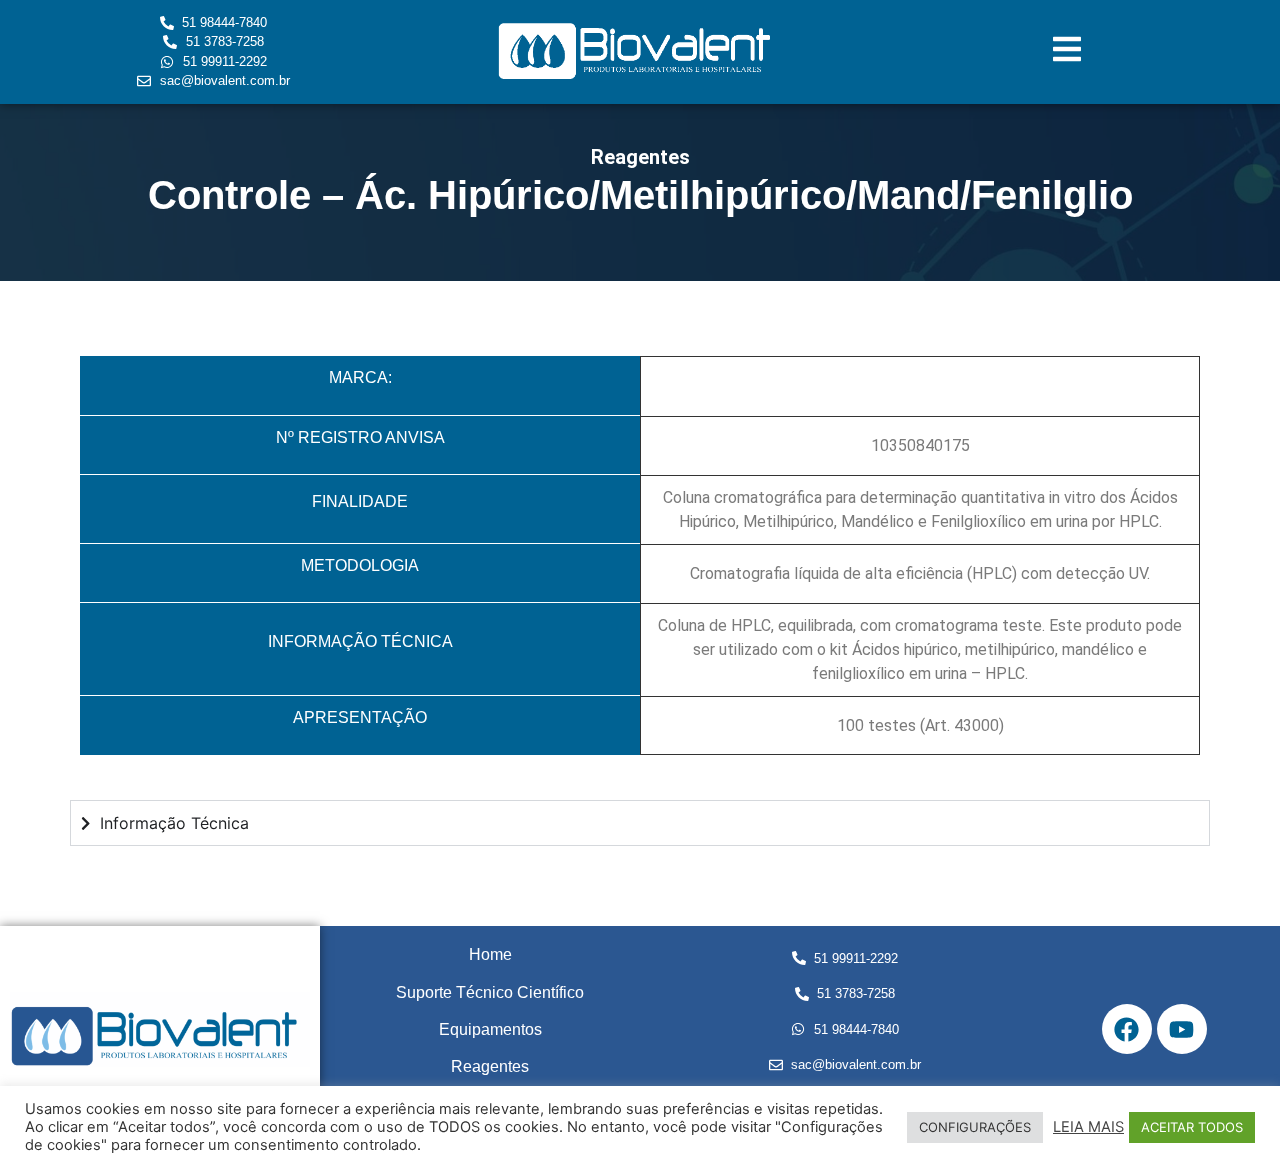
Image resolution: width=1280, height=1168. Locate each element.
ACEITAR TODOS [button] (1192, 1127)
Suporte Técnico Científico (490, 992)
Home (490, 954)
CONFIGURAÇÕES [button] (975, 1127)
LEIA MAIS (1088, 1127)
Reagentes (490, 1066)
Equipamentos (490, 1029)
